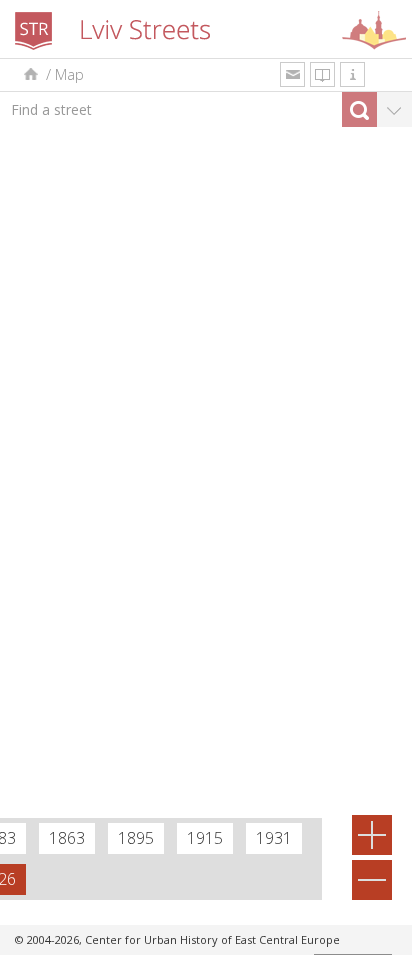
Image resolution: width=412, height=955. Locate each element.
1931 (274, 838)
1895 (136, 838)
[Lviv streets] (29, 74)
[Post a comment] (292, 74)
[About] (352, 74)
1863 (67, 838)
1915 (205, 838)
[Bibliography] (322, 74)
